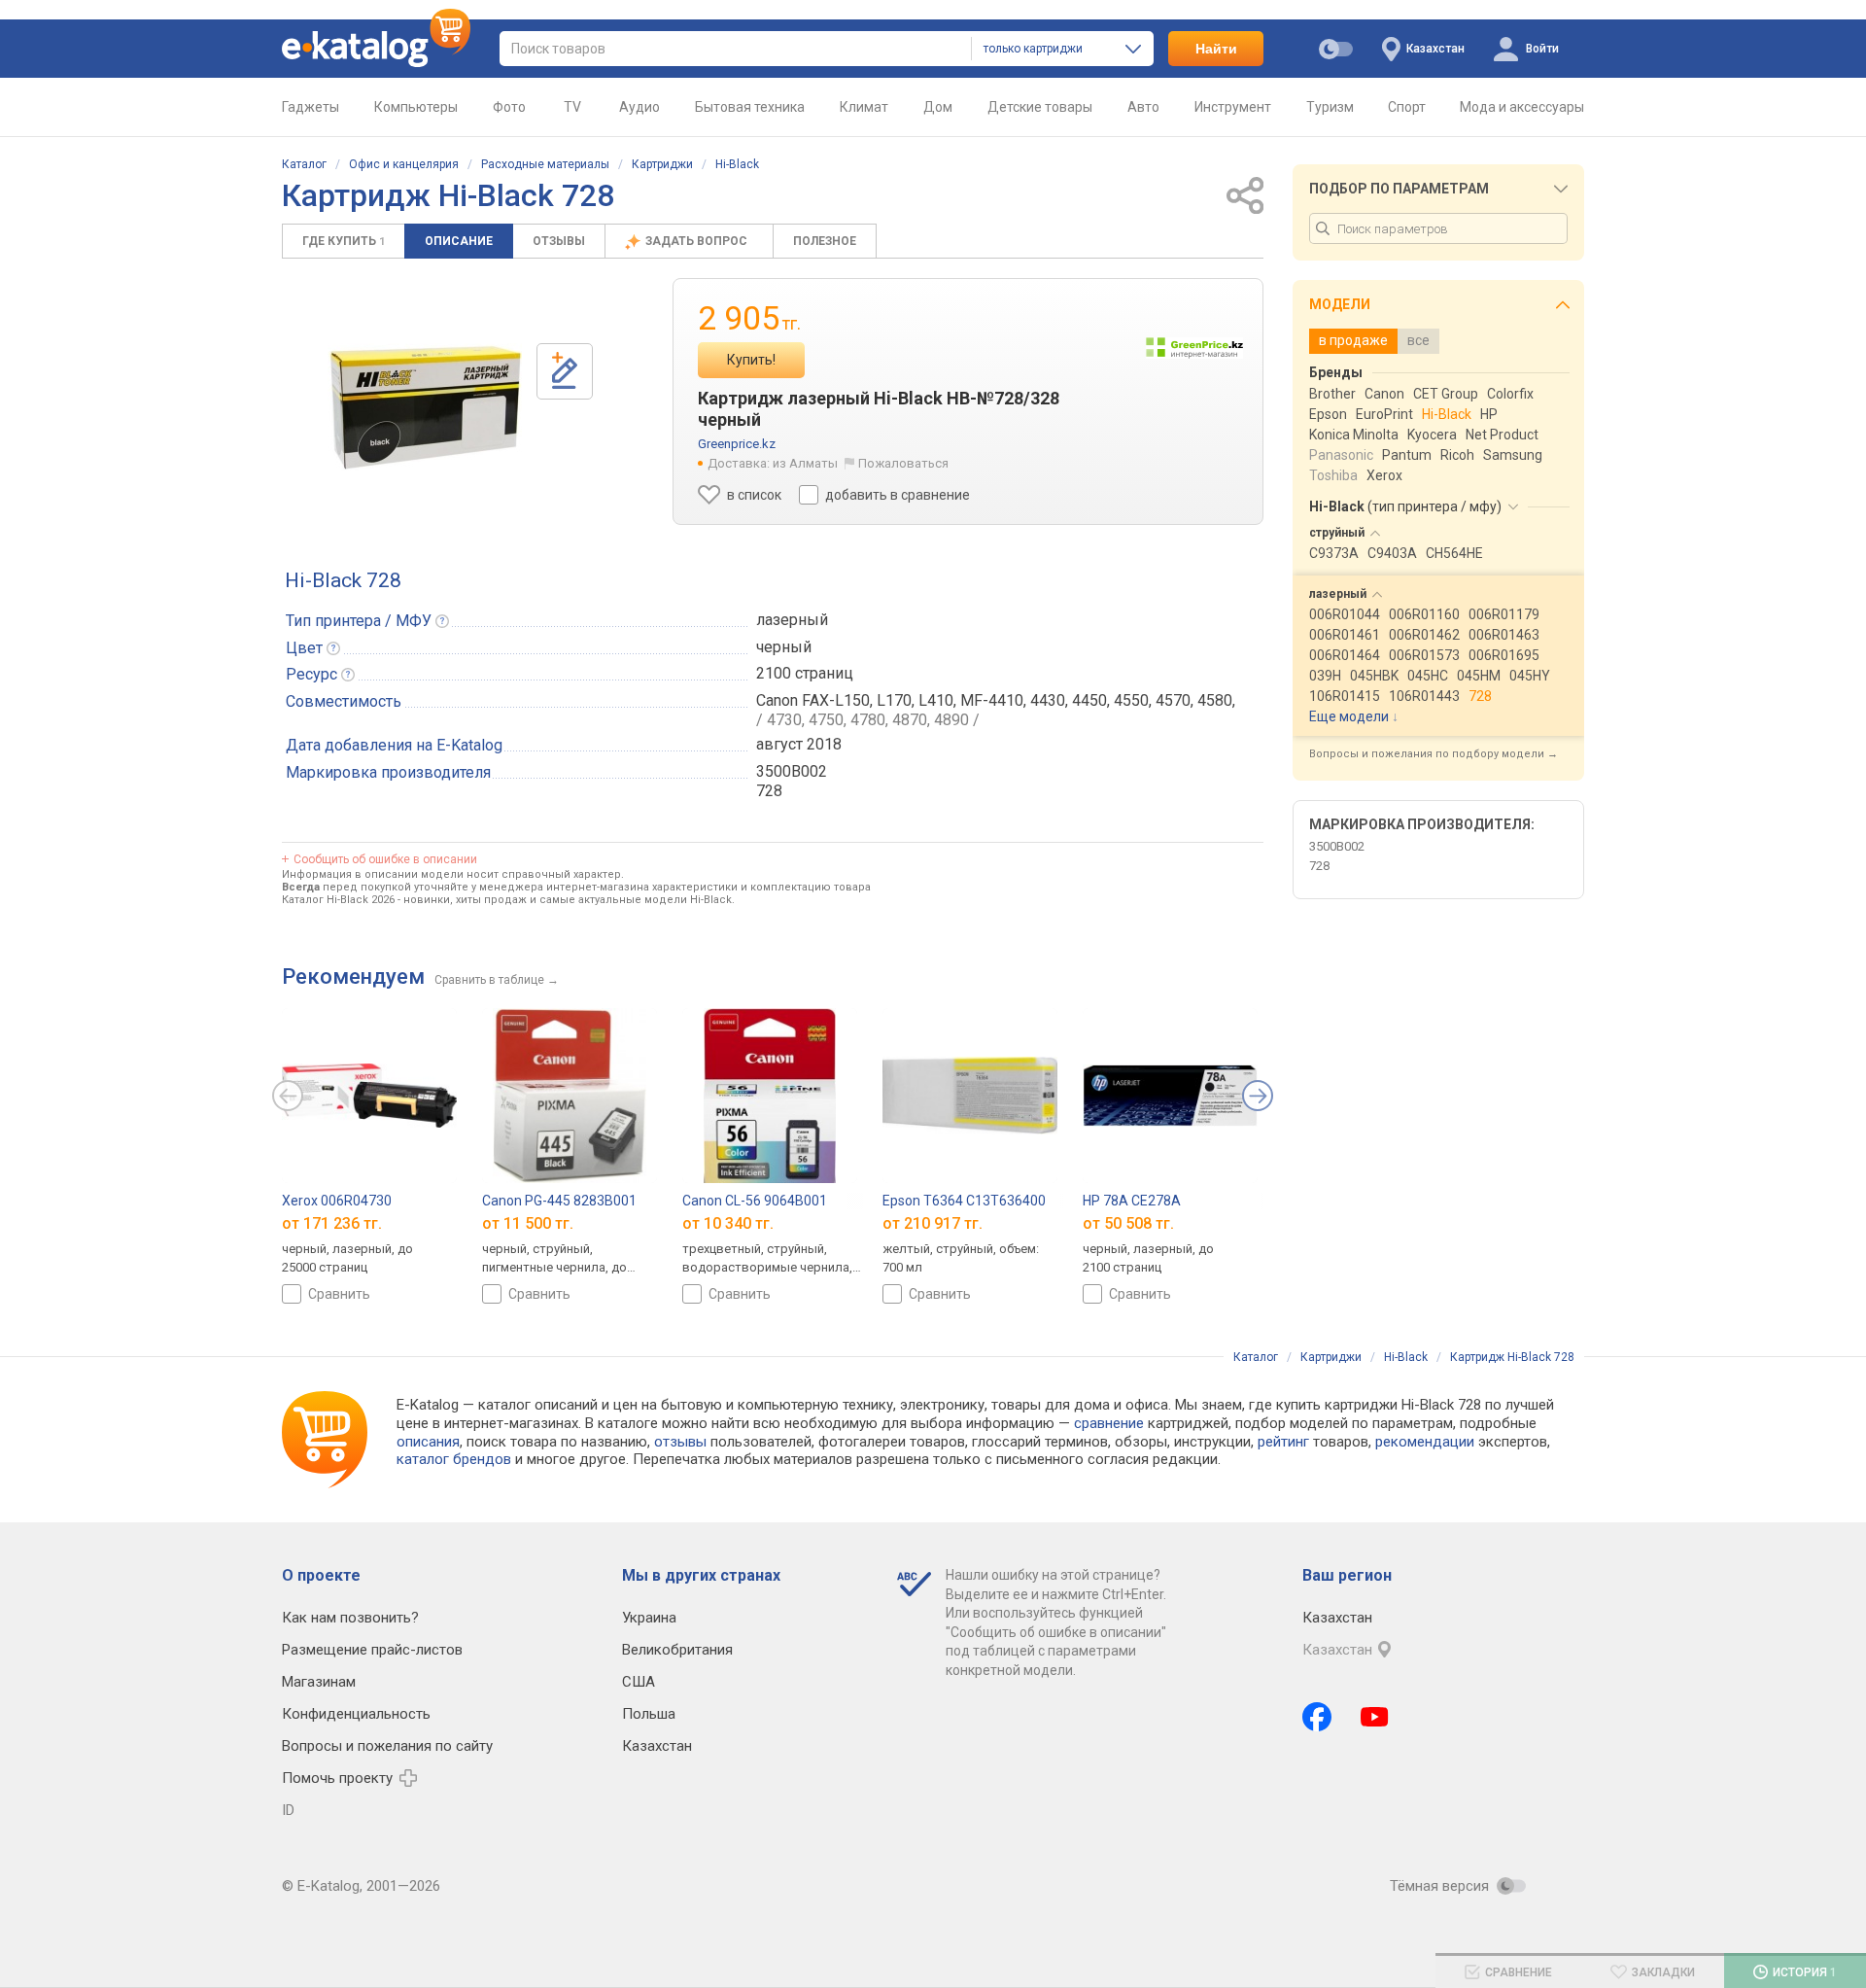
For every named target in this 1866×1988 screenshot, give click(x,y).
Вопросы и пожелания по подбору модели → (1434, 754)
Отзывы (559, 241)
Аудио (639, 107)
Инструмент (1233, 107)
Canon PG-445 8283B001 (559, 1201)
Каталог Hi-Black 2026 (338, 900)
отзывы (680, 1442)
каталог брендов (454, 1459)
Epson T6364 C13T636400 (964, 1201)
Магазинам (319, 1682)
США (639, 1682)
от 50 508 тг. (1128, 1223)
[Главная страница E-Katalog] (376, 49)
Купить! (751, 360)
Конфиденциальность (356, 1714)
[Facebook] (1317, 1717)
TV (572, 107)
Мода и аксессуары (1522, 107)
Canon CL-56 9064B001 (755, 1201)
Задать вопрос (698, 241)
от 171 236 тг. (332, 1223)
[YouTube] (1375, 1717)
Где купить (344, 241)
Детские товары (1040, 107)
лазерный (792, 620)
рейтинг (1283, 1442)
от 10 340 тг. (728, 1223)
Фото (509, 107)
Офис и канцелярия (404, 164)
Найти (1216, 49)
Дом (938, 107)
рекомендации (1425, 1442)
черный (784, 647)
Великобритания (677, 1650)
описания (428, 1442)
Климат (864, 107)
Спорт (1407, 107)
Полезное (825, 241)
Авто (1143, 107)
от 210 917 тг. (933, 1223)
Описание (459, 241)
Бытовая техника (750, 107)
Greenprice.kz (737, 444)
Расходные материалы (545, 164)
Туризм (1330, 107)
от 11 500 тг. (528, 1223)
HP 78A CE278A (1132, 1201)
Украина (649, 1618)
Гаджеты (311, 107)
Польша (649, 1714)
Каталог (304, 164)
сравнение (1109, 1423)
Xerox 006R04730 (337, 1201)
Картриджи (662, 164)
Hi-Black (737, 164)
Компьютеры (416, 107)
